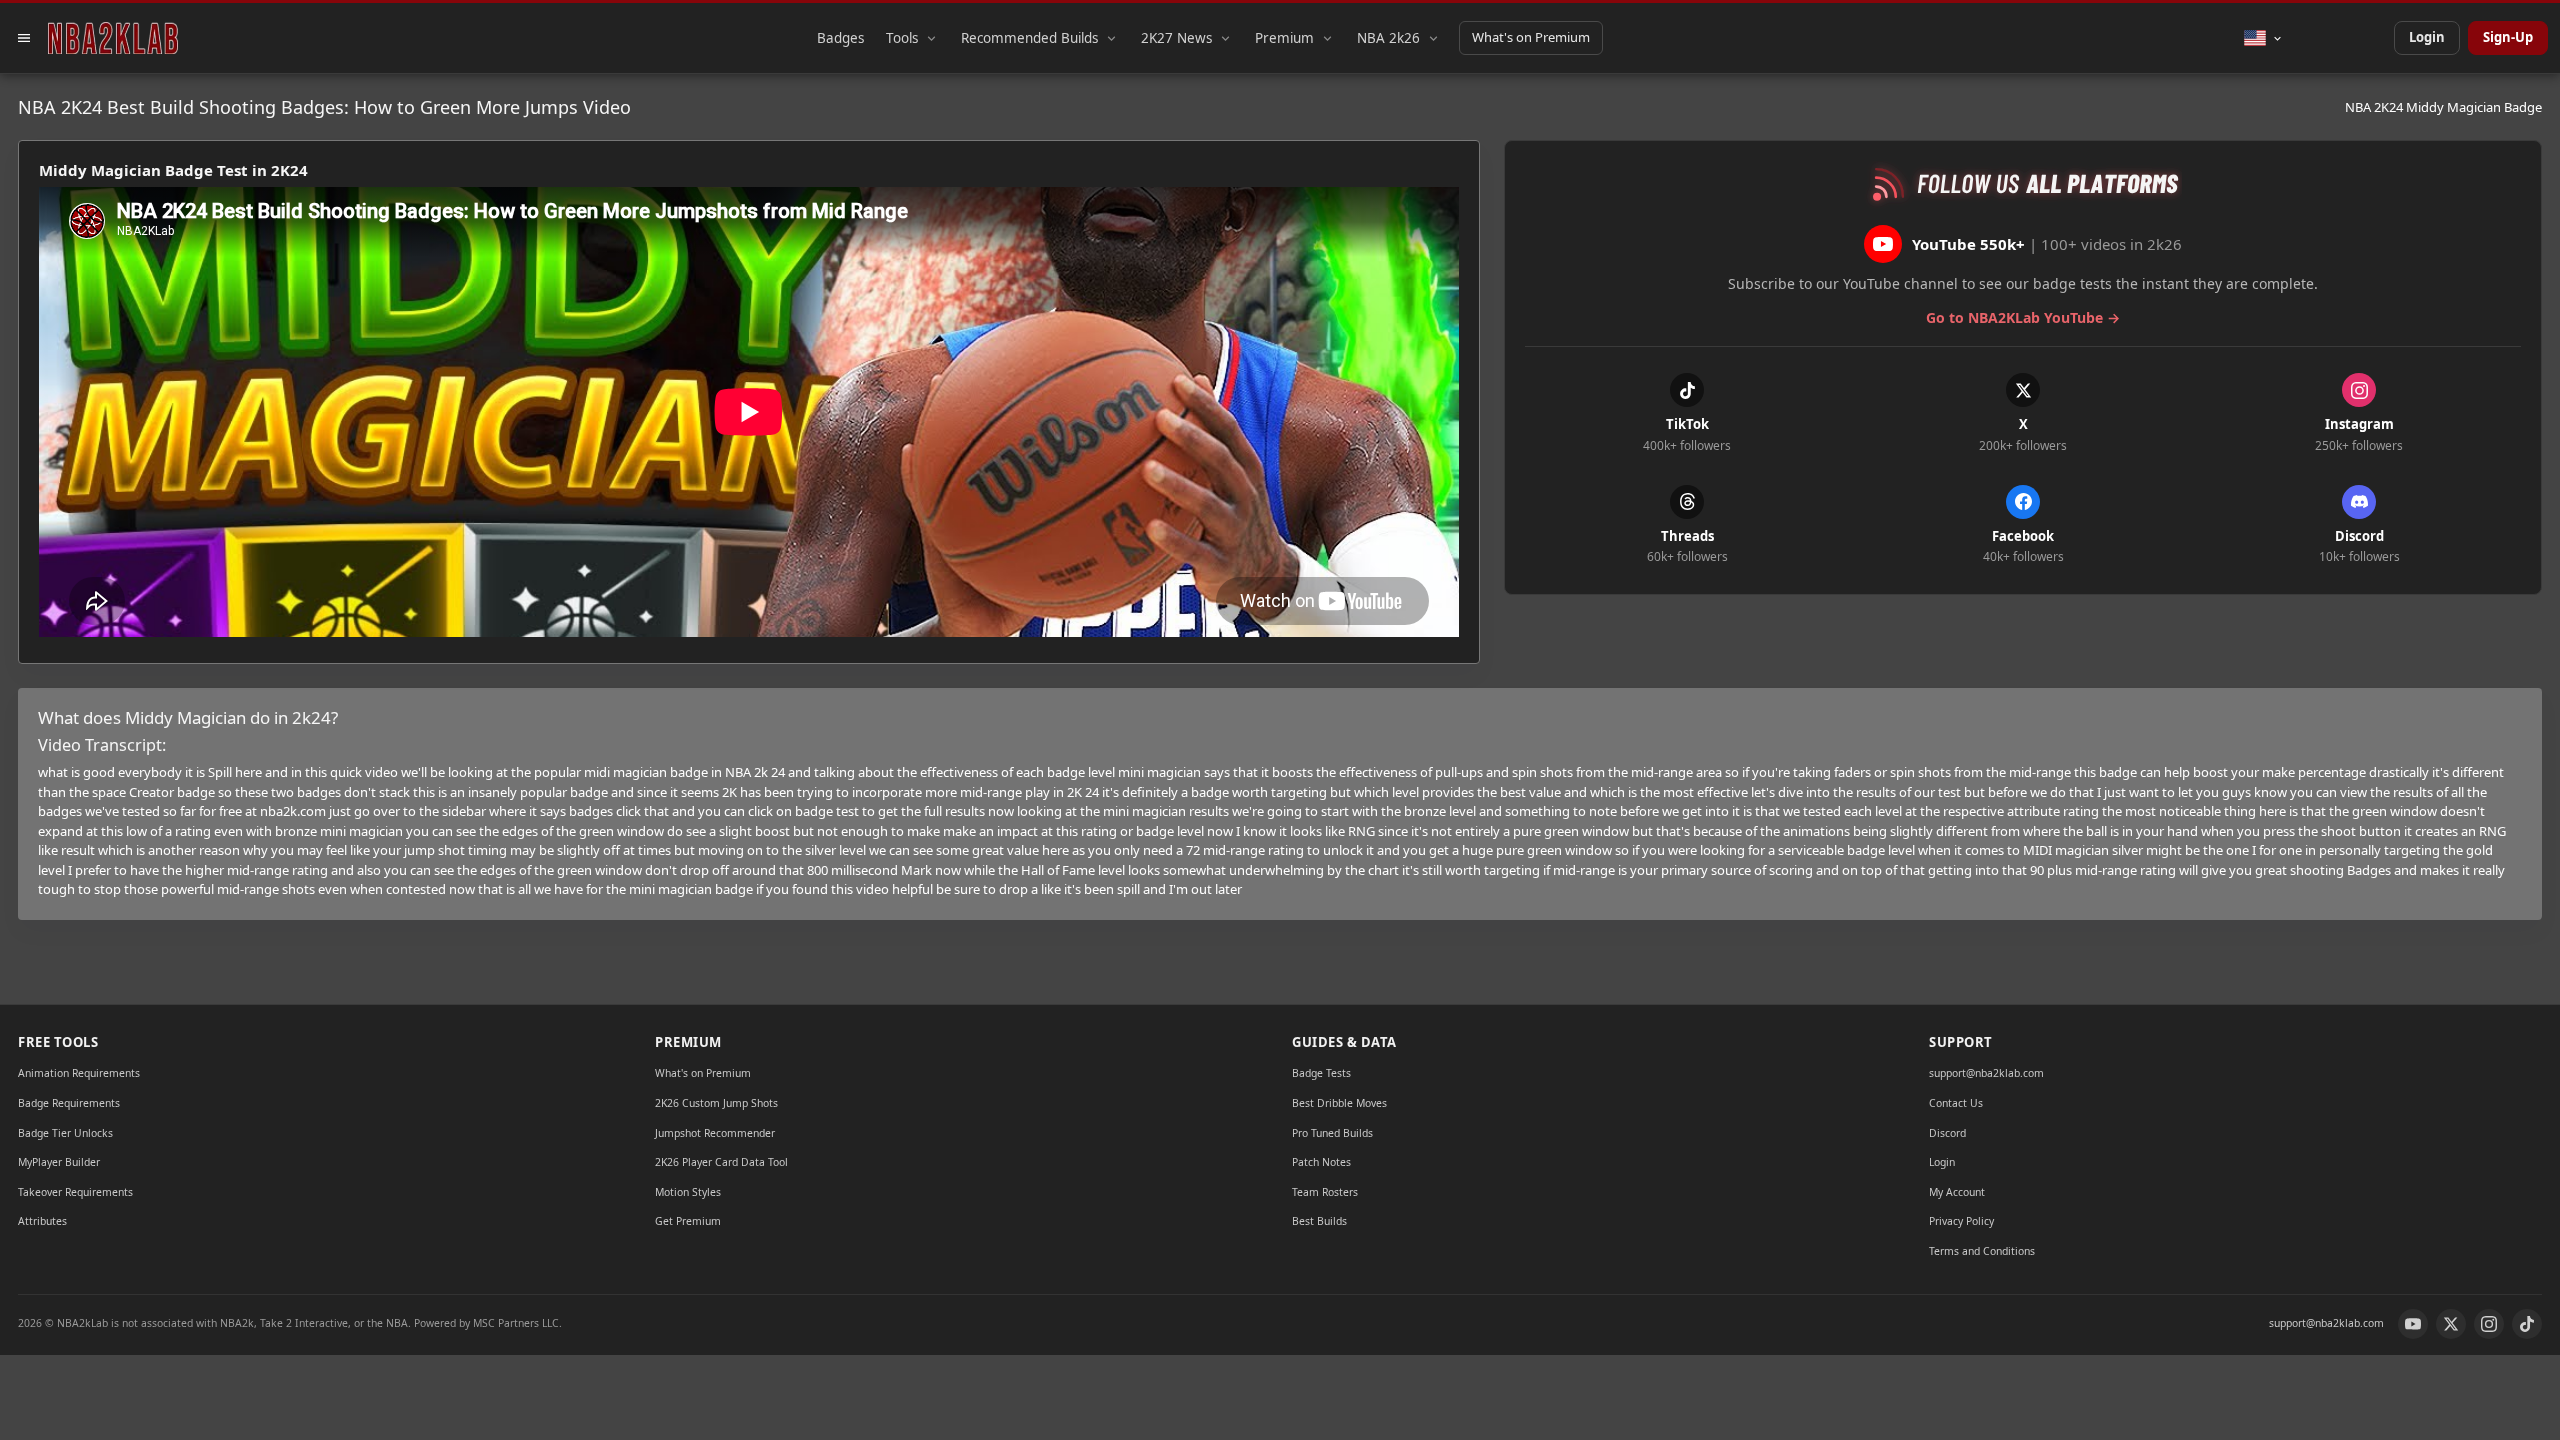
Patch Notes (1321, 1162)
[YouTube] (2413, 1324)
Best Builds (1319, 1221)
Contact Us (1956, 1103)
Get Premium (688, 1221)
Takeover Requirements (75, 1192)
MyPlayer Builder (59, 1162)
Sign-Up (2508, 37)
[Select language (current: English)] (2263, 38)
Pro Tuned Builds (1332, 1133)
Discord (1947, 1133)
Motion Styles (688, 1192)
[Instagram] (2489, 1324)
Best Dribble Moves (1339, 1103)
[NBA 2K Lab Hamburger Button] (24, 38)
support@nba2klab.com (1986, 1073)
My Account (1957, 1192)
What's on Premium (1531, 37)
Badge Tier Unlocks (65, 1133)
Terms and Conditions (1982, 1251)
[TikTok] (2527, 1324)
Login (2427, 37)
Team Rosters (1325, 1192)
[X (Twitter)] (2451, 1324)
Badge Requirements (69, 1103)
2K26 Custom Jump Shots (716, 1103)
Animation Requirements (79, 1073)
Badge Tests (1321, 1073)
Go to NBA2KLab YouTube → (2023, 317)
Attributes (42, 1221)
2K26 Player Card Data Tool (721, 1162)
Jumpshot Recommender (715, 1133)
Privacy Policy (1961, 1221)
